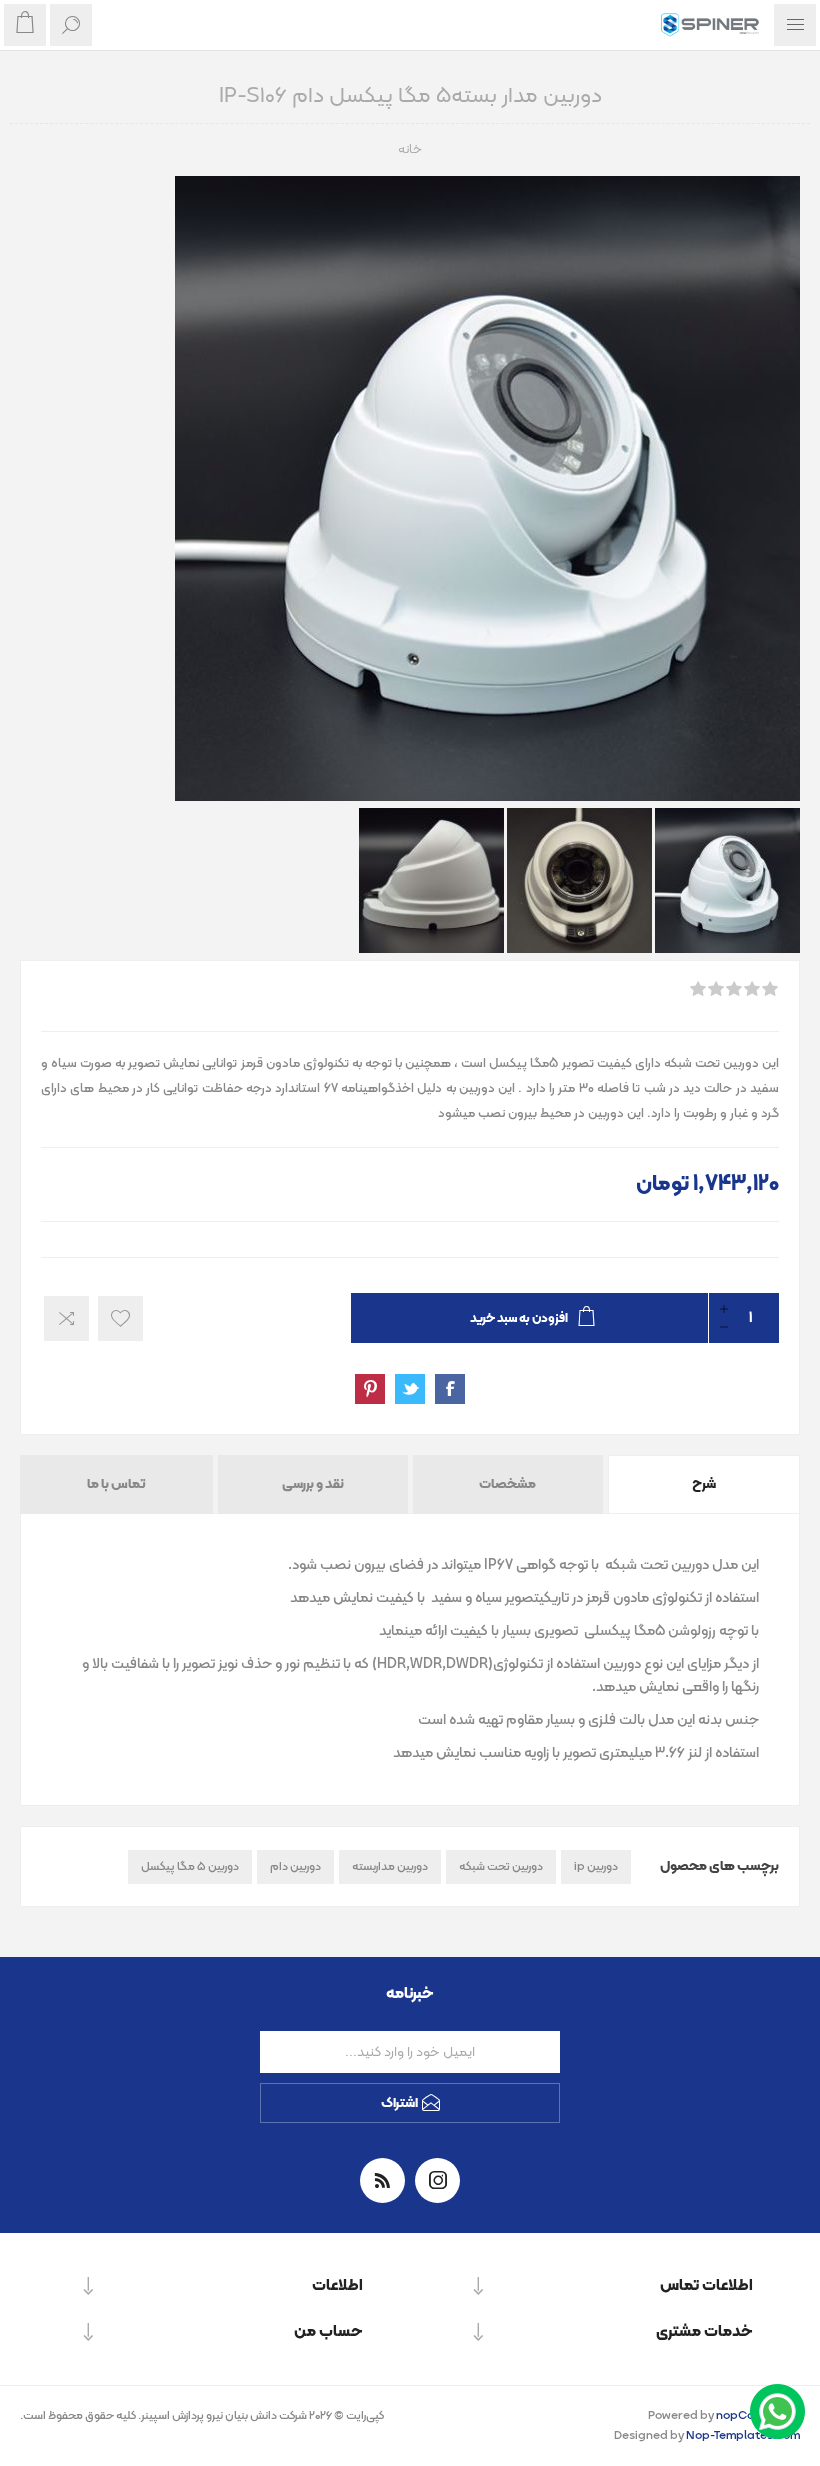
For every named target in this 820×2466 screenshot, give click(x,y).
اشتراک (399, 2103)
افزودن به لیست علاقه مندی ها (120, 1318)
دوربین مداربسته (390, 1867)
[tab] (702, 1484)
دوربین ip (596, 1867)
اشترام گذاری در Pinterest (370, 1389)
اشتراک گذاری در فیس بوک (450, 1389)
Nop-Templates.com (743, 2436)
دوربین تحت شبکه (501, 1867)
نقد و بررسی (313, 1484)
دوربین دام (295, 1867)
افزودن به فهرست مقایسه (66, 1318)
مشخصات (507, 1484)
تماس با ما (116, 1484)
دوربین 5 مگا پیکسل (190, 1867)
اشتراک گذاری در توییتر (410, 1389)
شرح (704, 1484)
